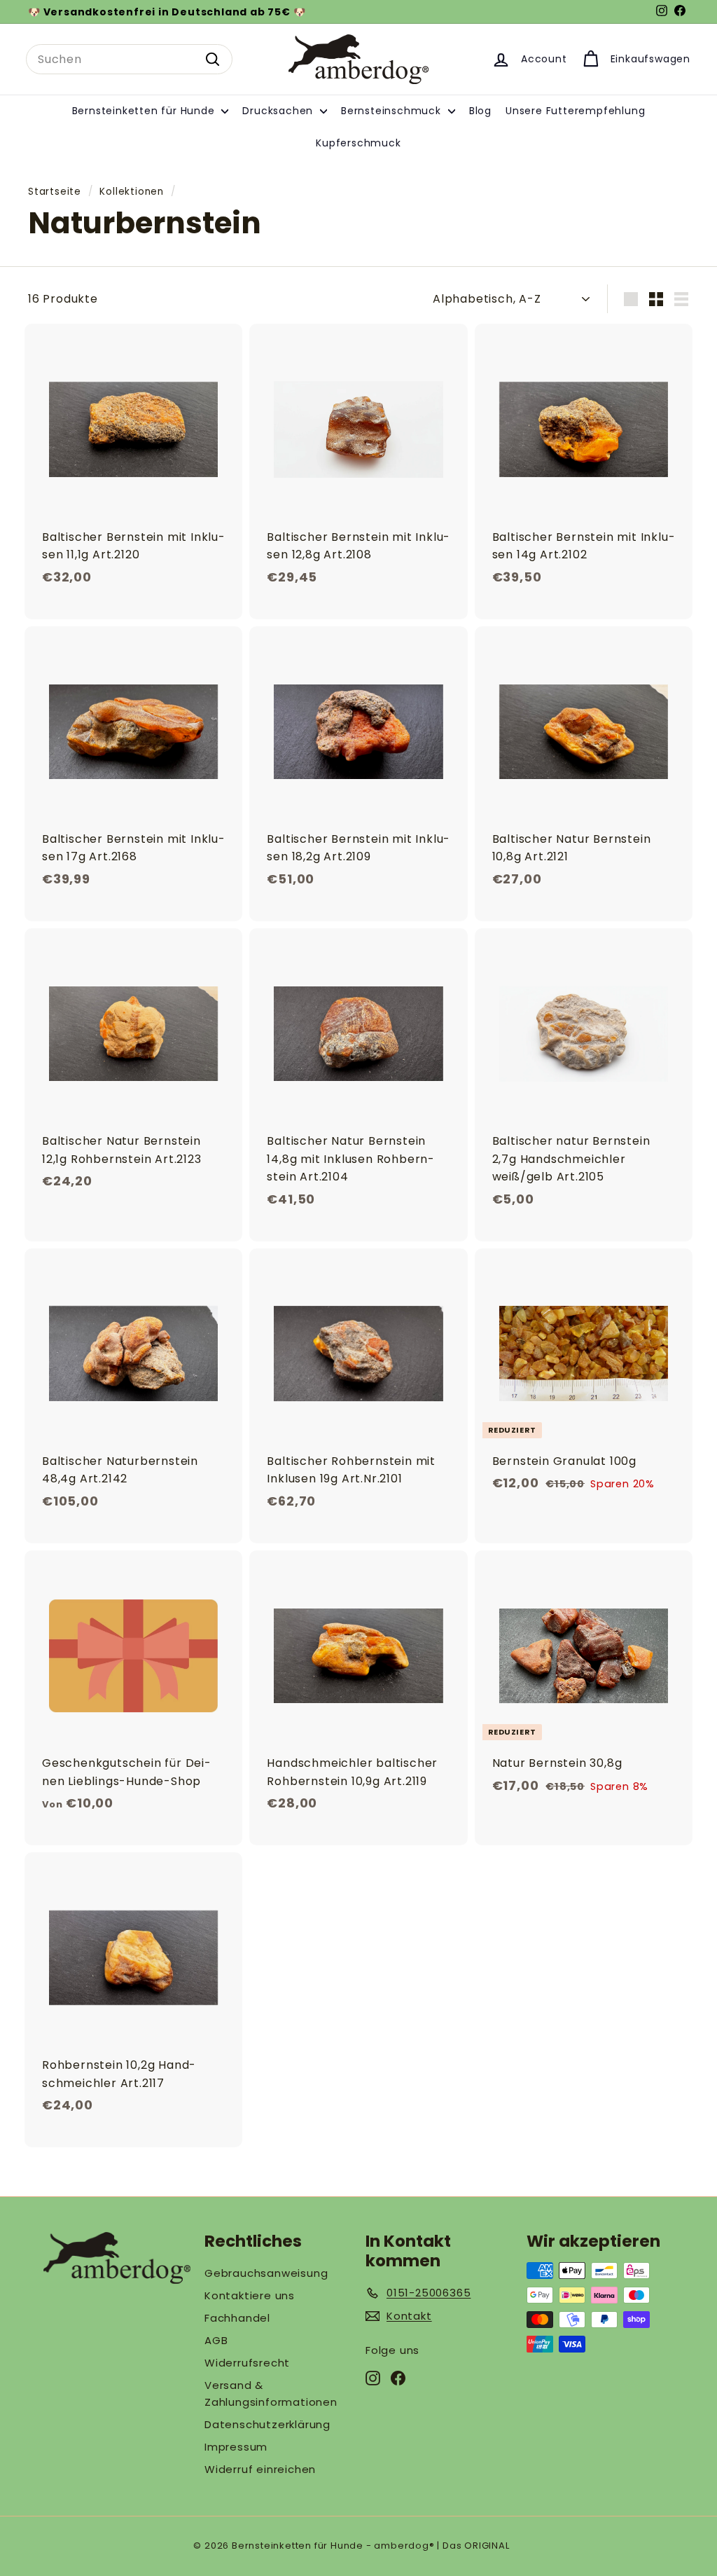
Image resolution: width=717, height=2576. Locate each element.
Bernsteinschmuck (393, 111)
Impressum (236, 2447)
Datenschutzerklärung (267, 2424)
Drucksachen (279, 111)
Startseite (55, 192)
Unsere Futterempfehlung (575, 111)
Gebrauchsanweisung (266, 2273)
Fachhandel (237, 2318)
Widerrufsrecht (247, 2363)
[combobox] (129, 60)
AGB (216, 2340)
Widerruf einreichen (260, 2469)
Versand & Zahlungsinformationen (271, 2394)
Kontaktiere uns (250, 2295)
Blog (480, 111)
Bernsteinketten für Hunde (145, 111)
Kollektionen (132, 192)
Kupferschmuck (358, 143)
